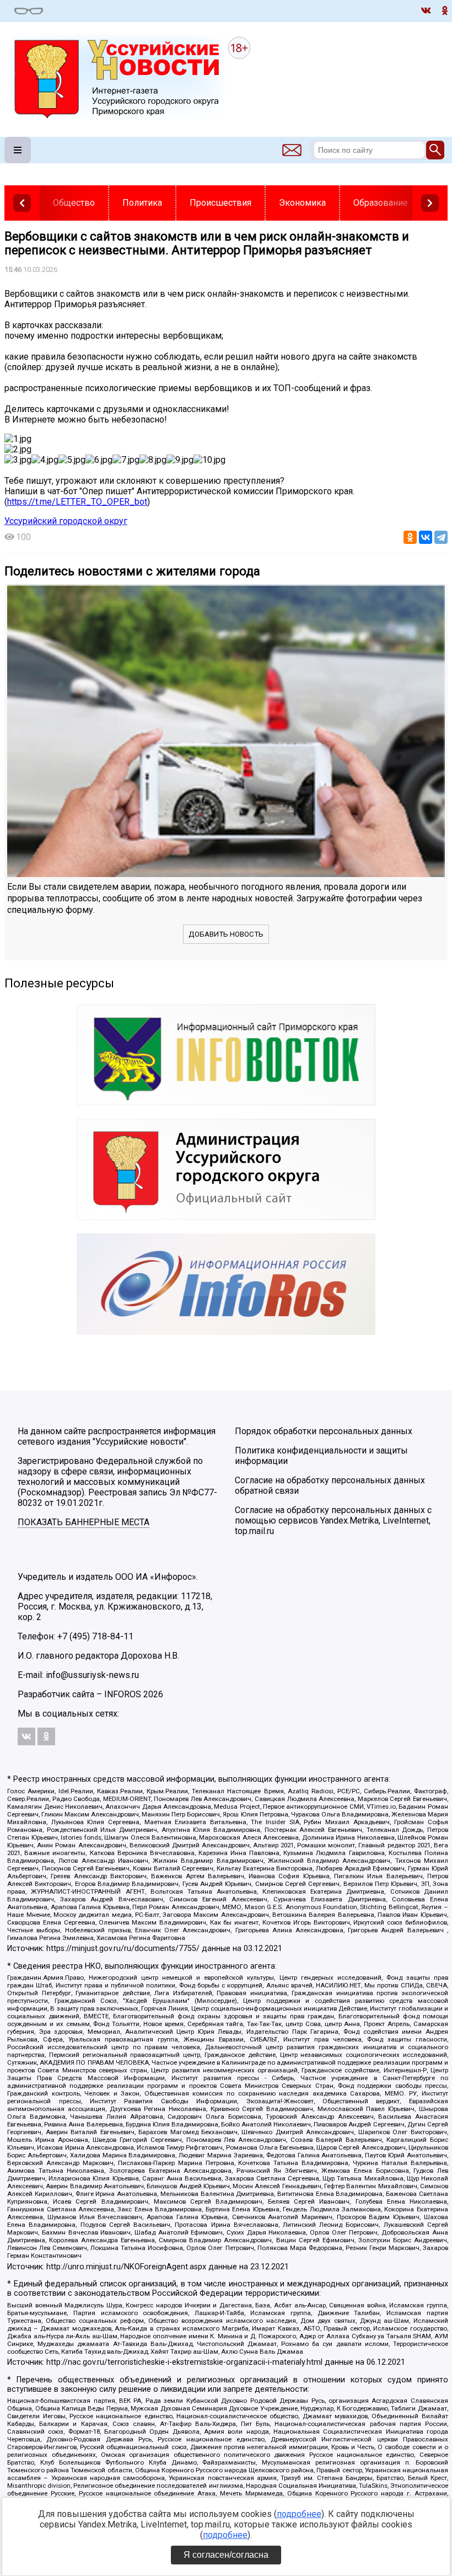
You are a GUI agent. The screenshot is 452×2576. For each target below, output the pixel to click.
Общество (74, 203)
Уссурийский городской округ (66, 521)
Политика (142, 203)
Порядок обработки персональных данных (324, 1431)
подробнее (299, 2514)
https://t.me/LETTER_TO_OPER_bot (77, 502)
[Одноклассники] (410, 537)
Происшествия (220, 203)
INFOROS (123, 1694)
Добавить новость (226, 934)
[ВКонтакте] (426, 537)
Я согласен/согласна (226, 2555)
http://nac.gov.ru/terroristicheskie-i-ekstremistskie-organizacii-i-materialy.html (184, 2362)
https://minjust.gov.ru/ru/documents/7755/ (123, 1949)
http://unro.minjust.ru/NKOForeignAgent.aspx (126, 2267)
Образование (381, 203)
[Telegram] (441, 537)
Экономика (302, 203)
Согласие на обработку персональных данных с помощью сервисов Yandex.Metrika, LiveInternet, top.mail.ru (333, 1521)
